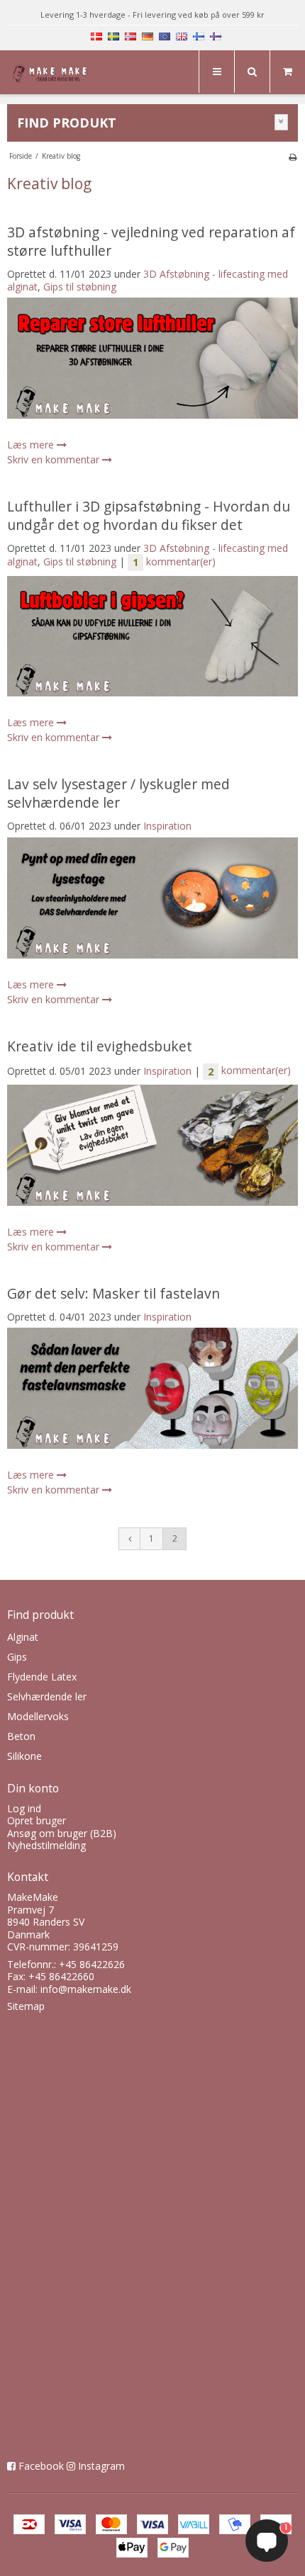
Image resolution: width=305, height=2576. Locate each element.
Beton (21, 1736)
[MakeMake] (51, 74)
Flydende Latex (42, 1677)
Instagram (101, 2466)
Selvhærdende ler (47, 1696)
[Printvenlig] (293, 157)
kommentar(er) (174, 561)
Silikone (24, 1756)
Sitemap (26, 2006)
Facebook (41, 2466)
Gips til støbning (80, 287)
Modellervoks (38, 1716)
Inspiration (167, 826)
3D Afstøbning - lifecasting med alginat (148, 280)
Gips (17, 1657)
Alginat (23, 1637)
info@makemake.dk (86, 1989)
